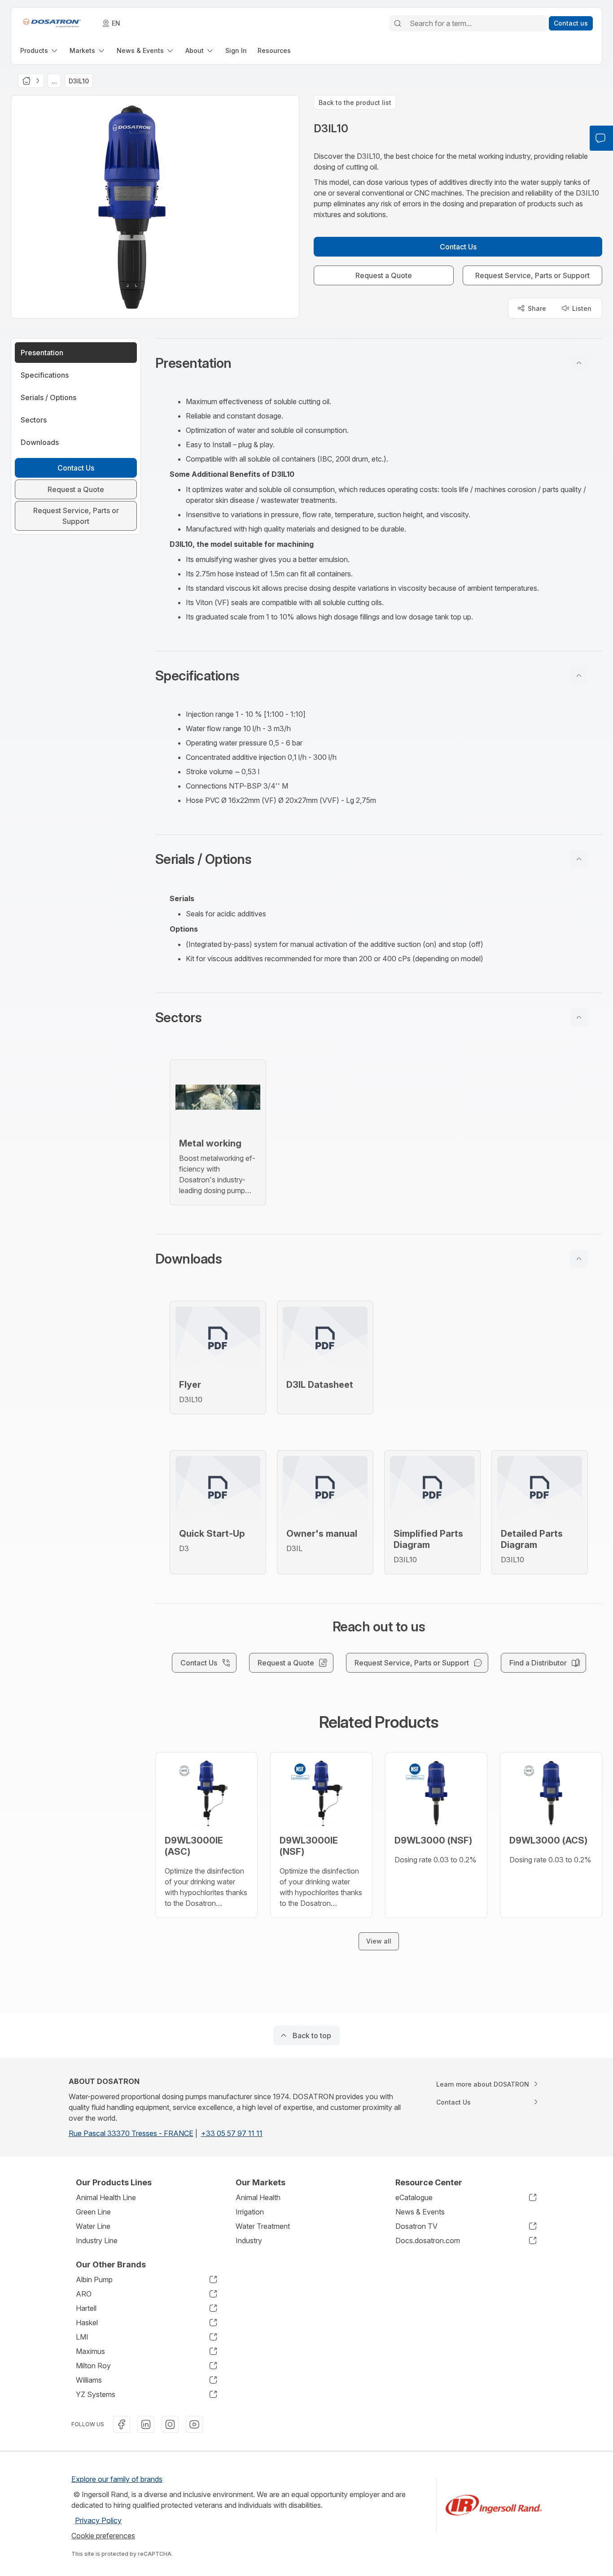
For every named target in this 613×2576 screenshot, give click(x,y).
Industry (249, 2240)
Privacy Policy (98, 2520)
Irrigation (250, 2212)
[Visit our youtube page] (194, 2424)
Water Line (93, 2226)
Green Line (93, 2212)
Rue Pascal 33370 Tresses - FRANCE (131, 2133)
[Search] (398, 23)
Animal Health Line (106, 2197)
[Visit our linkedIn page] (146, 2424)
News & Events (420, 2212)
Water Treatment (263, 2226)
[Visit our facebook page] (122, 2424)
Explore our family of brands (117, 2479)
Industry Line (97, 2240)
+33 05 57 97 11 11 (232, 2133)
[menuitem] (39, 50)
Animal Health (258, 2197)
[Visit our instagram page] (170, 2424)
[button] (379, 363)
